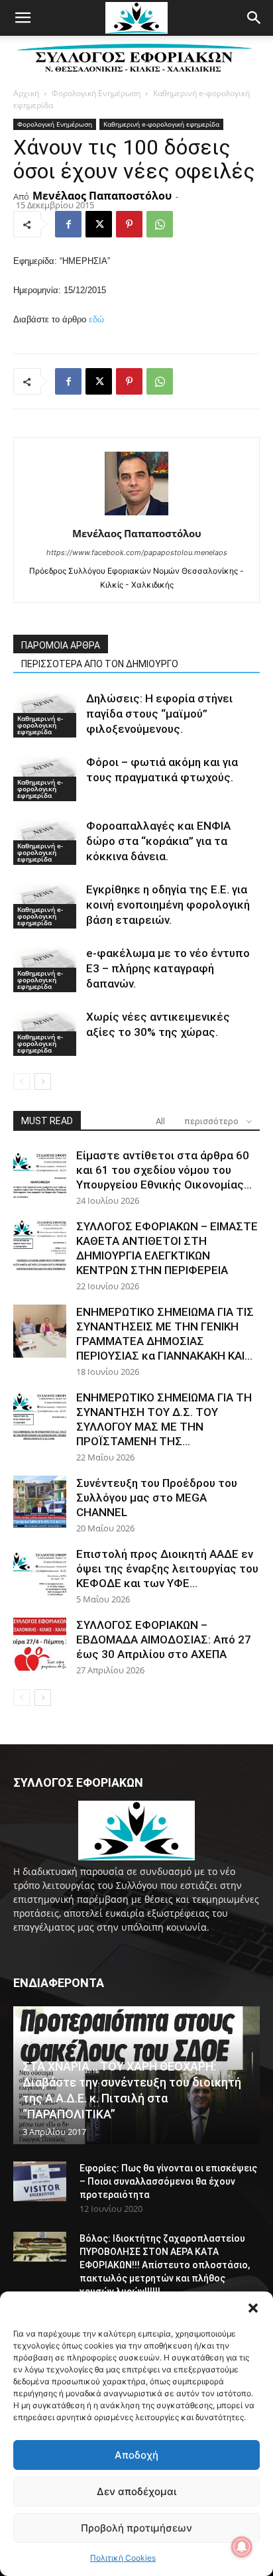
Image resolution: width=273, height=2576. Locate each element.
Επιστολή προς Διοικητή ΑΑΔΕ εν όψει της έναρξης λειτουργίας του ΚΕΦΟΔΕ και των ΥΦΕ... (167, 1569)
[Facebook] (68, 224)
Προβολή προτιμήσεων (136, 2528)
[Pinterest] (129, 224)
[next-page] (43, 1081)
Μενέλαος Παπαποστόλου (102, 196)
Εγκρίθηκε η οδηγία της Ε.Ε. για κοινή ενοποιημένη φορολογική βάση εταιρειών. (168, 905)
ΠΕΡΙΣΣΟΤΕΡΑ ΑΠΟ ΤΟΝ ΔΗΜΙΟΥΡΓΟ (100, 664)
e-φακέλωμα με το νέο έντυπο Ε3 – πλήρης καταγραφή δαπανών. (168, 968)
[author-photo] (136, 515)
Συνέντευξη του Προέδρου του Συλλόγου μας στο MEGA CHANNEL (157, 1498)
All (160, 1121)
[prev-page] (22, 1081)
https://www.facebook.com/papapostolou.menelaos (137, 552)
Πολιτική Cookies (123, 2558)
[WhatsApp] (160, 224)
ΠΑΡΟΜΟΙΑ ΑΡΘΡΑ (61, 645)
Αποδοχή (136, 2455)
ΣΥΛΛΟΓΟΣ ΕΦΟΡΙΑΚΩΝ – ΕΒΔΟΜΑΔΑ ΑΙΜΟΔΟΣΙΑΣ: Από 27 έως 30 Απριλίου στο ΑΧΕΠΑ (164, 1640)
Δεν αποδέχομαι (136, 2491)
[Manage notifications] (242, 2547)
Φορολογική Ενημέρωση (96, 93)
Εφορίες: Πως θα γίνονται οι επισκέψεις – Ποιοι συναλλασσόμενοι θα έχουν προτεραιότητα (168, 2181)
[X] (99, 224)
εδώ (96, 319)
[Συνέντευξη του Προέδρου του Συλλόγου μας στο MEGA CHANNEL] (40, 1502)
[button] (253, 2308)
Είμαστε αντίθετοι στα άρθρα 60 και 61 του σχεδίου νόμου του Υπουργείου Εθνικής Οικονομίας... (164, 1170)
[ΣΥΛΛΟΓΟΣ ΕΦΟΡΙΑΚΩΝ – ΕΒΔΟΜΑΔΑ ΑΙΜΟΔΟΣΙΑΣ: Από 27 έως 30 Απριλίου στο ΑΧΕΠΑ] (40, 1644)
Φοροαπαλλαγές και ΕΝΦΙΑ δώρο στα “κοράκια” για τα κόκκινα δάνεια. (158, 841)
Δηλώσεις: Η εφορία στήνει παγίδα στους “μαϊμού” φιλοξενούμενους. (159, 714)
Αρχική (26, 93)
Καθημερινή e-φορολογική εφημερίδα (161, 124)
